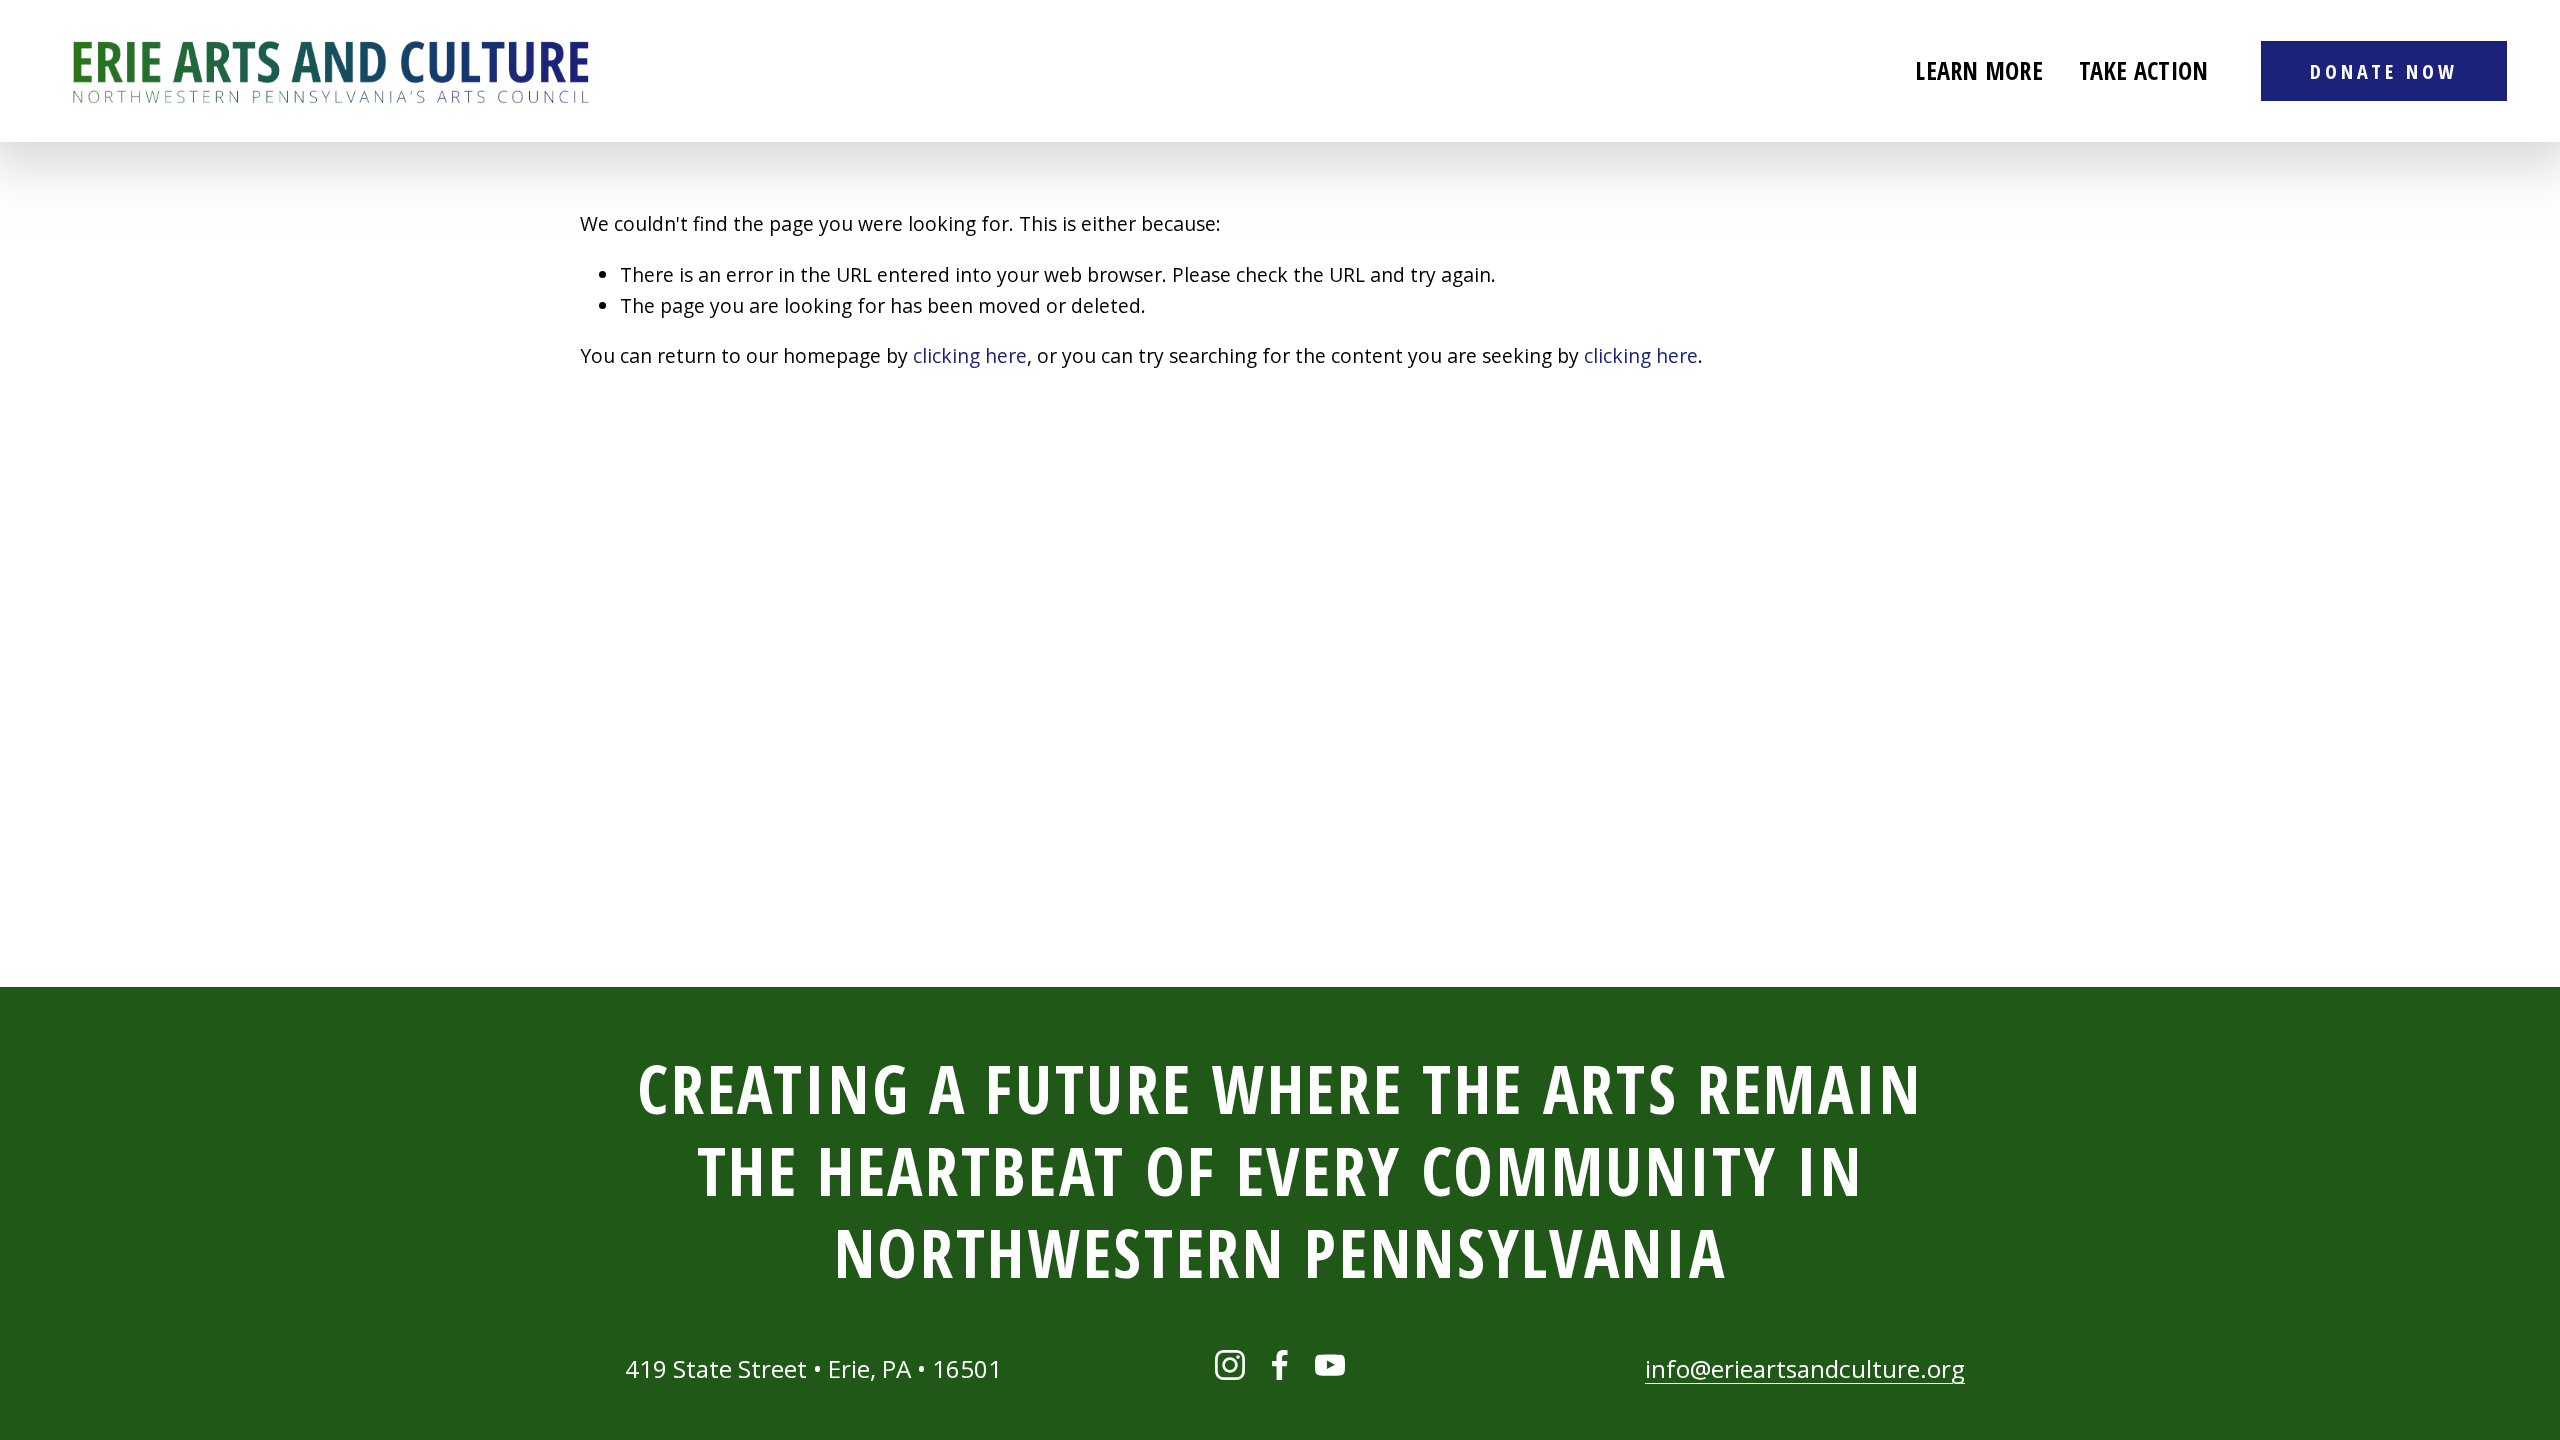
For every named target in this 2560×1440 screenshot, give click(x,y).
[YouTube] (1330, 1365)
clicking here (970, 355)
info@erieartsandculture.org (1805, 1368)
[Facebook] (1280, 1365)
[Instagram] (1230, 1365)
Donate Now (2384, 71)
